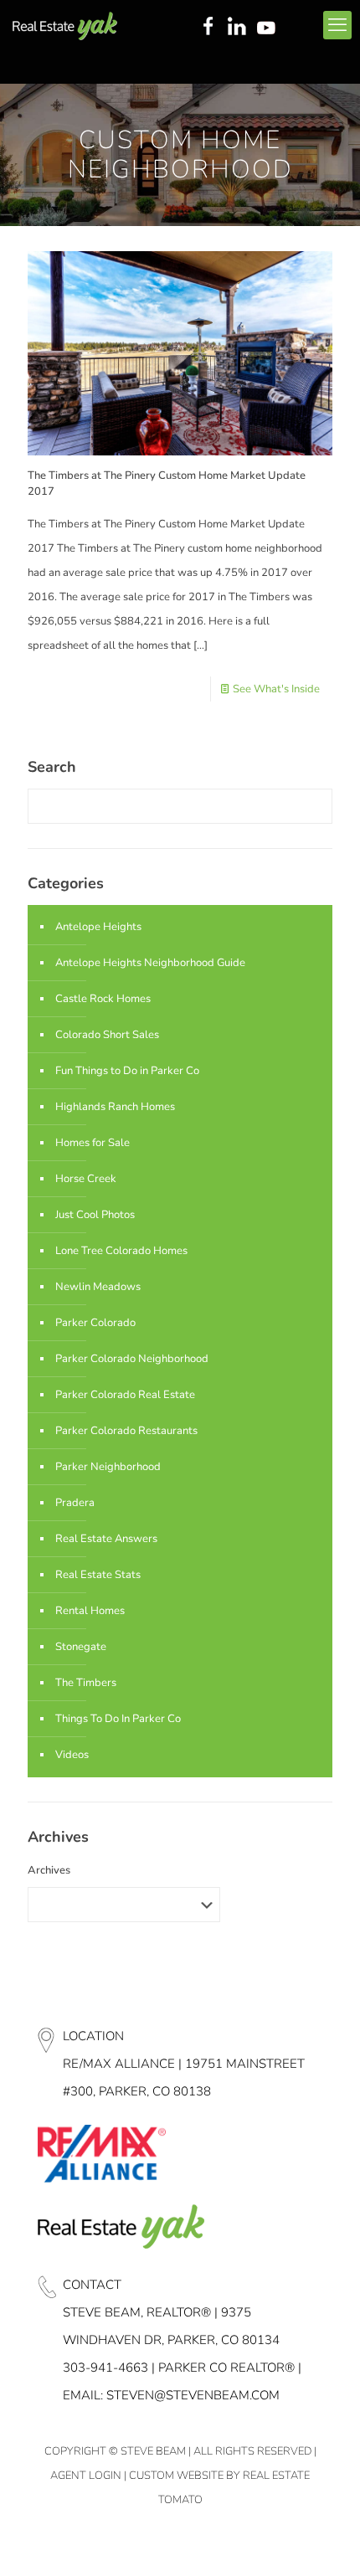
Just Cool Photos (95, 1215)
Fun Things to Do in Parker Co (127, 1071)
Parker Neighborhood (108, 1467)
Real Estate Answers (106, 1539)
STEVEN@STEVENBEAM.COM (193, 2395)
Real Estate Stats (98, 1575)
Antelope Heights (98, 927)
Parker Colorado (95, 1323)
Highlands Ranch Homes (115, 1107)
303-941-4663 (105, 2368)
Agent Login (86, 2476)
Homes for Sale (93, 1143)
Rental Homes (90, 1611)
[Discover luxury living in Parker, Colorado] (65, 25)
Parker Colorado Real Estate (125, 1395)
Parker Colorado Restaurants (126, 1431)
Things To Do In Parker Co (118, 1719)
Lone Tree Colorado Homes (121, 1251)
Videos (72, 1755)
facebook (208, 28)
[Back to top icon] (326, 2542)
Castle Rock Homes (103, 999)
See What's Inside (276, 689)
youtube (270, 28)
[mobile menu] (337, 25)
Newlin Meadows (98, 1287)
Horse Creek (86, 1179)
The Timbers (86, 1683)
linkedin (239, 28)
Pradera (75, 1503)
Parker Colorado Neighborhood (132, 1359)
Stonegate (81, 1647)
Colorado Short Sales (107, 1035)
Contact (92, 2285)
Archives (49, 1870)
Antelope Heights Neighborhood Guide (150, 963)
